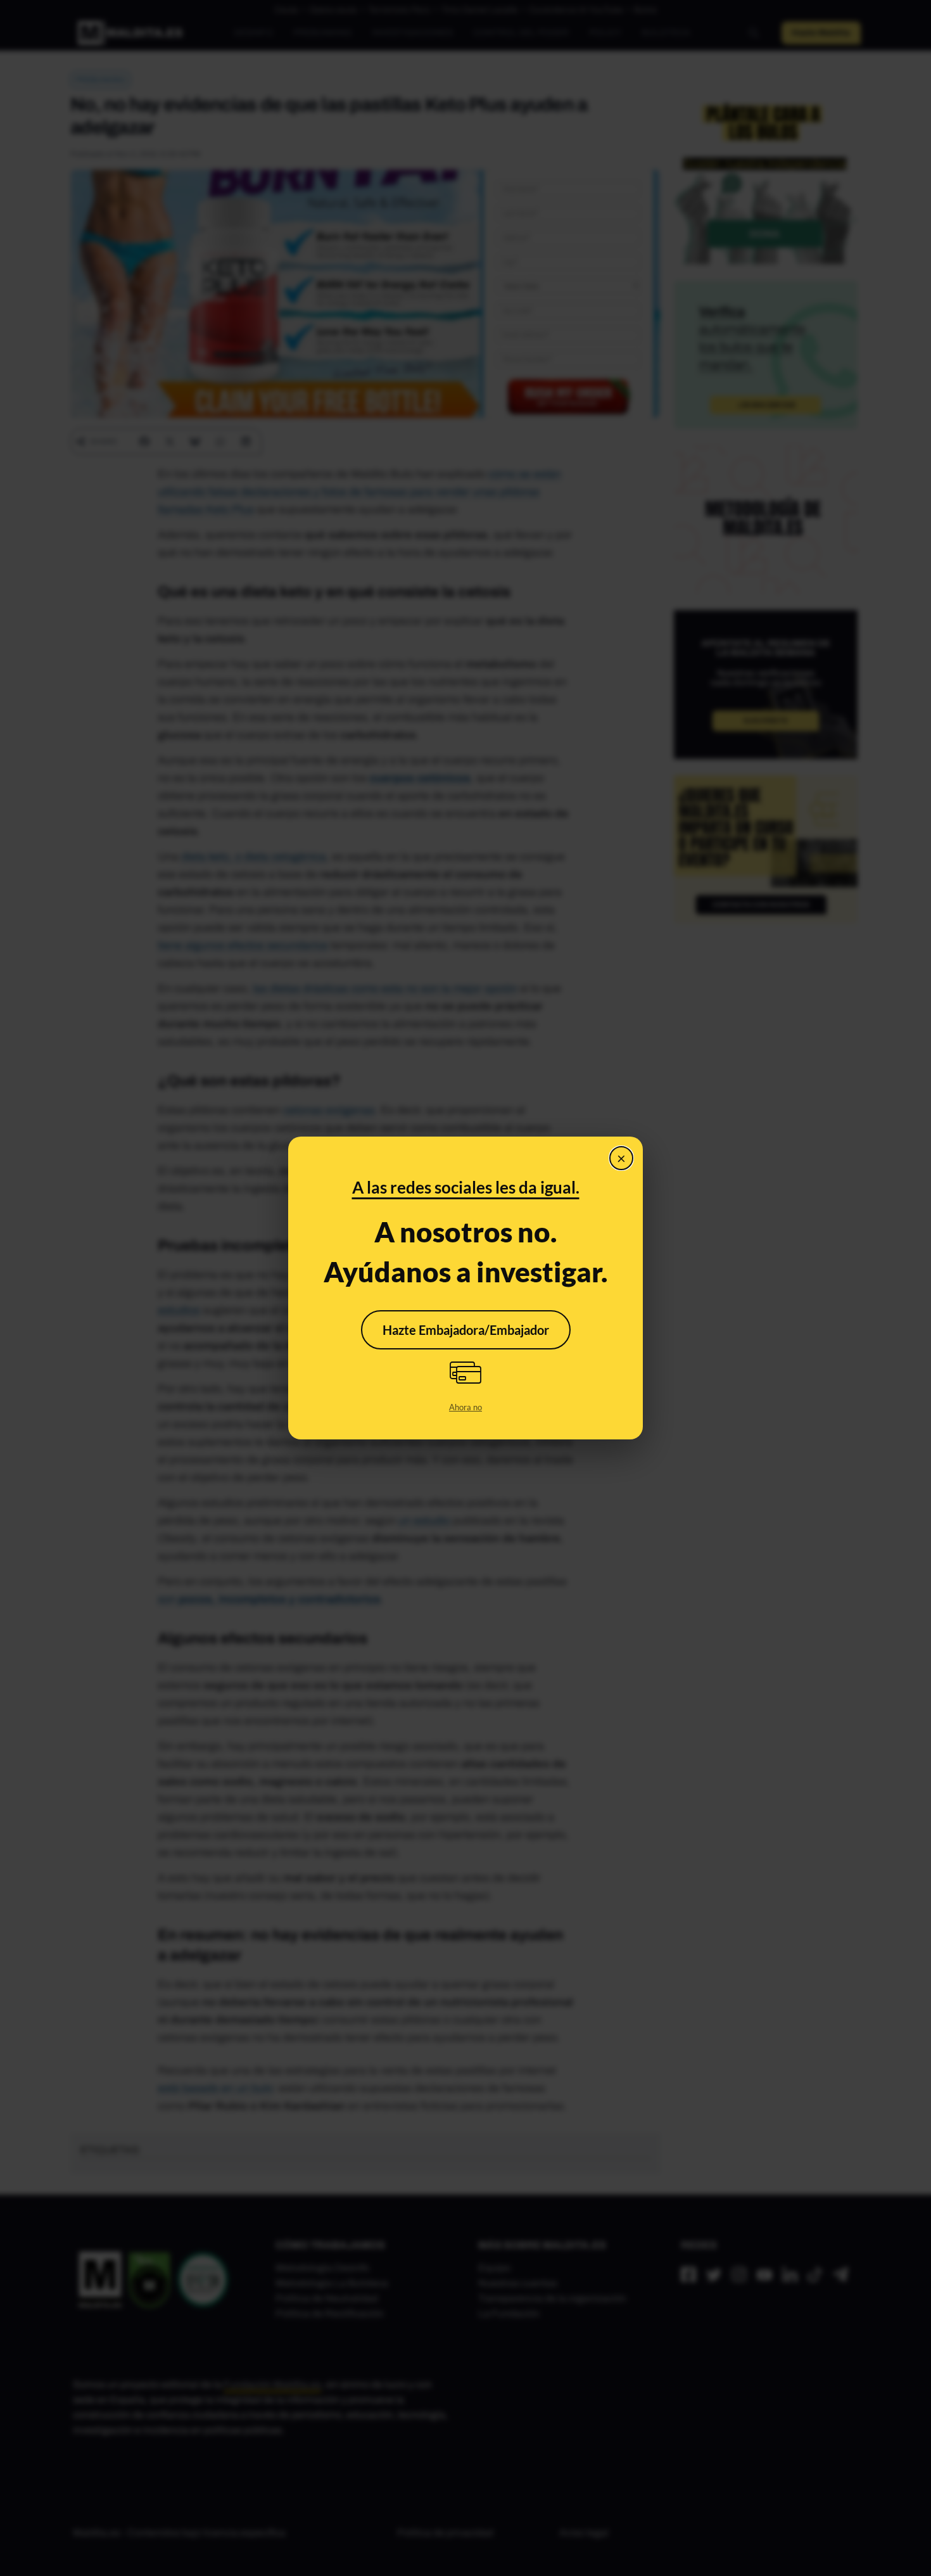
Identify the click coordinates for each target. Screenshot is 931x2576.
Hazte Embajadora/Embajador (466, 1330)
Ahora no (465, 1407)
